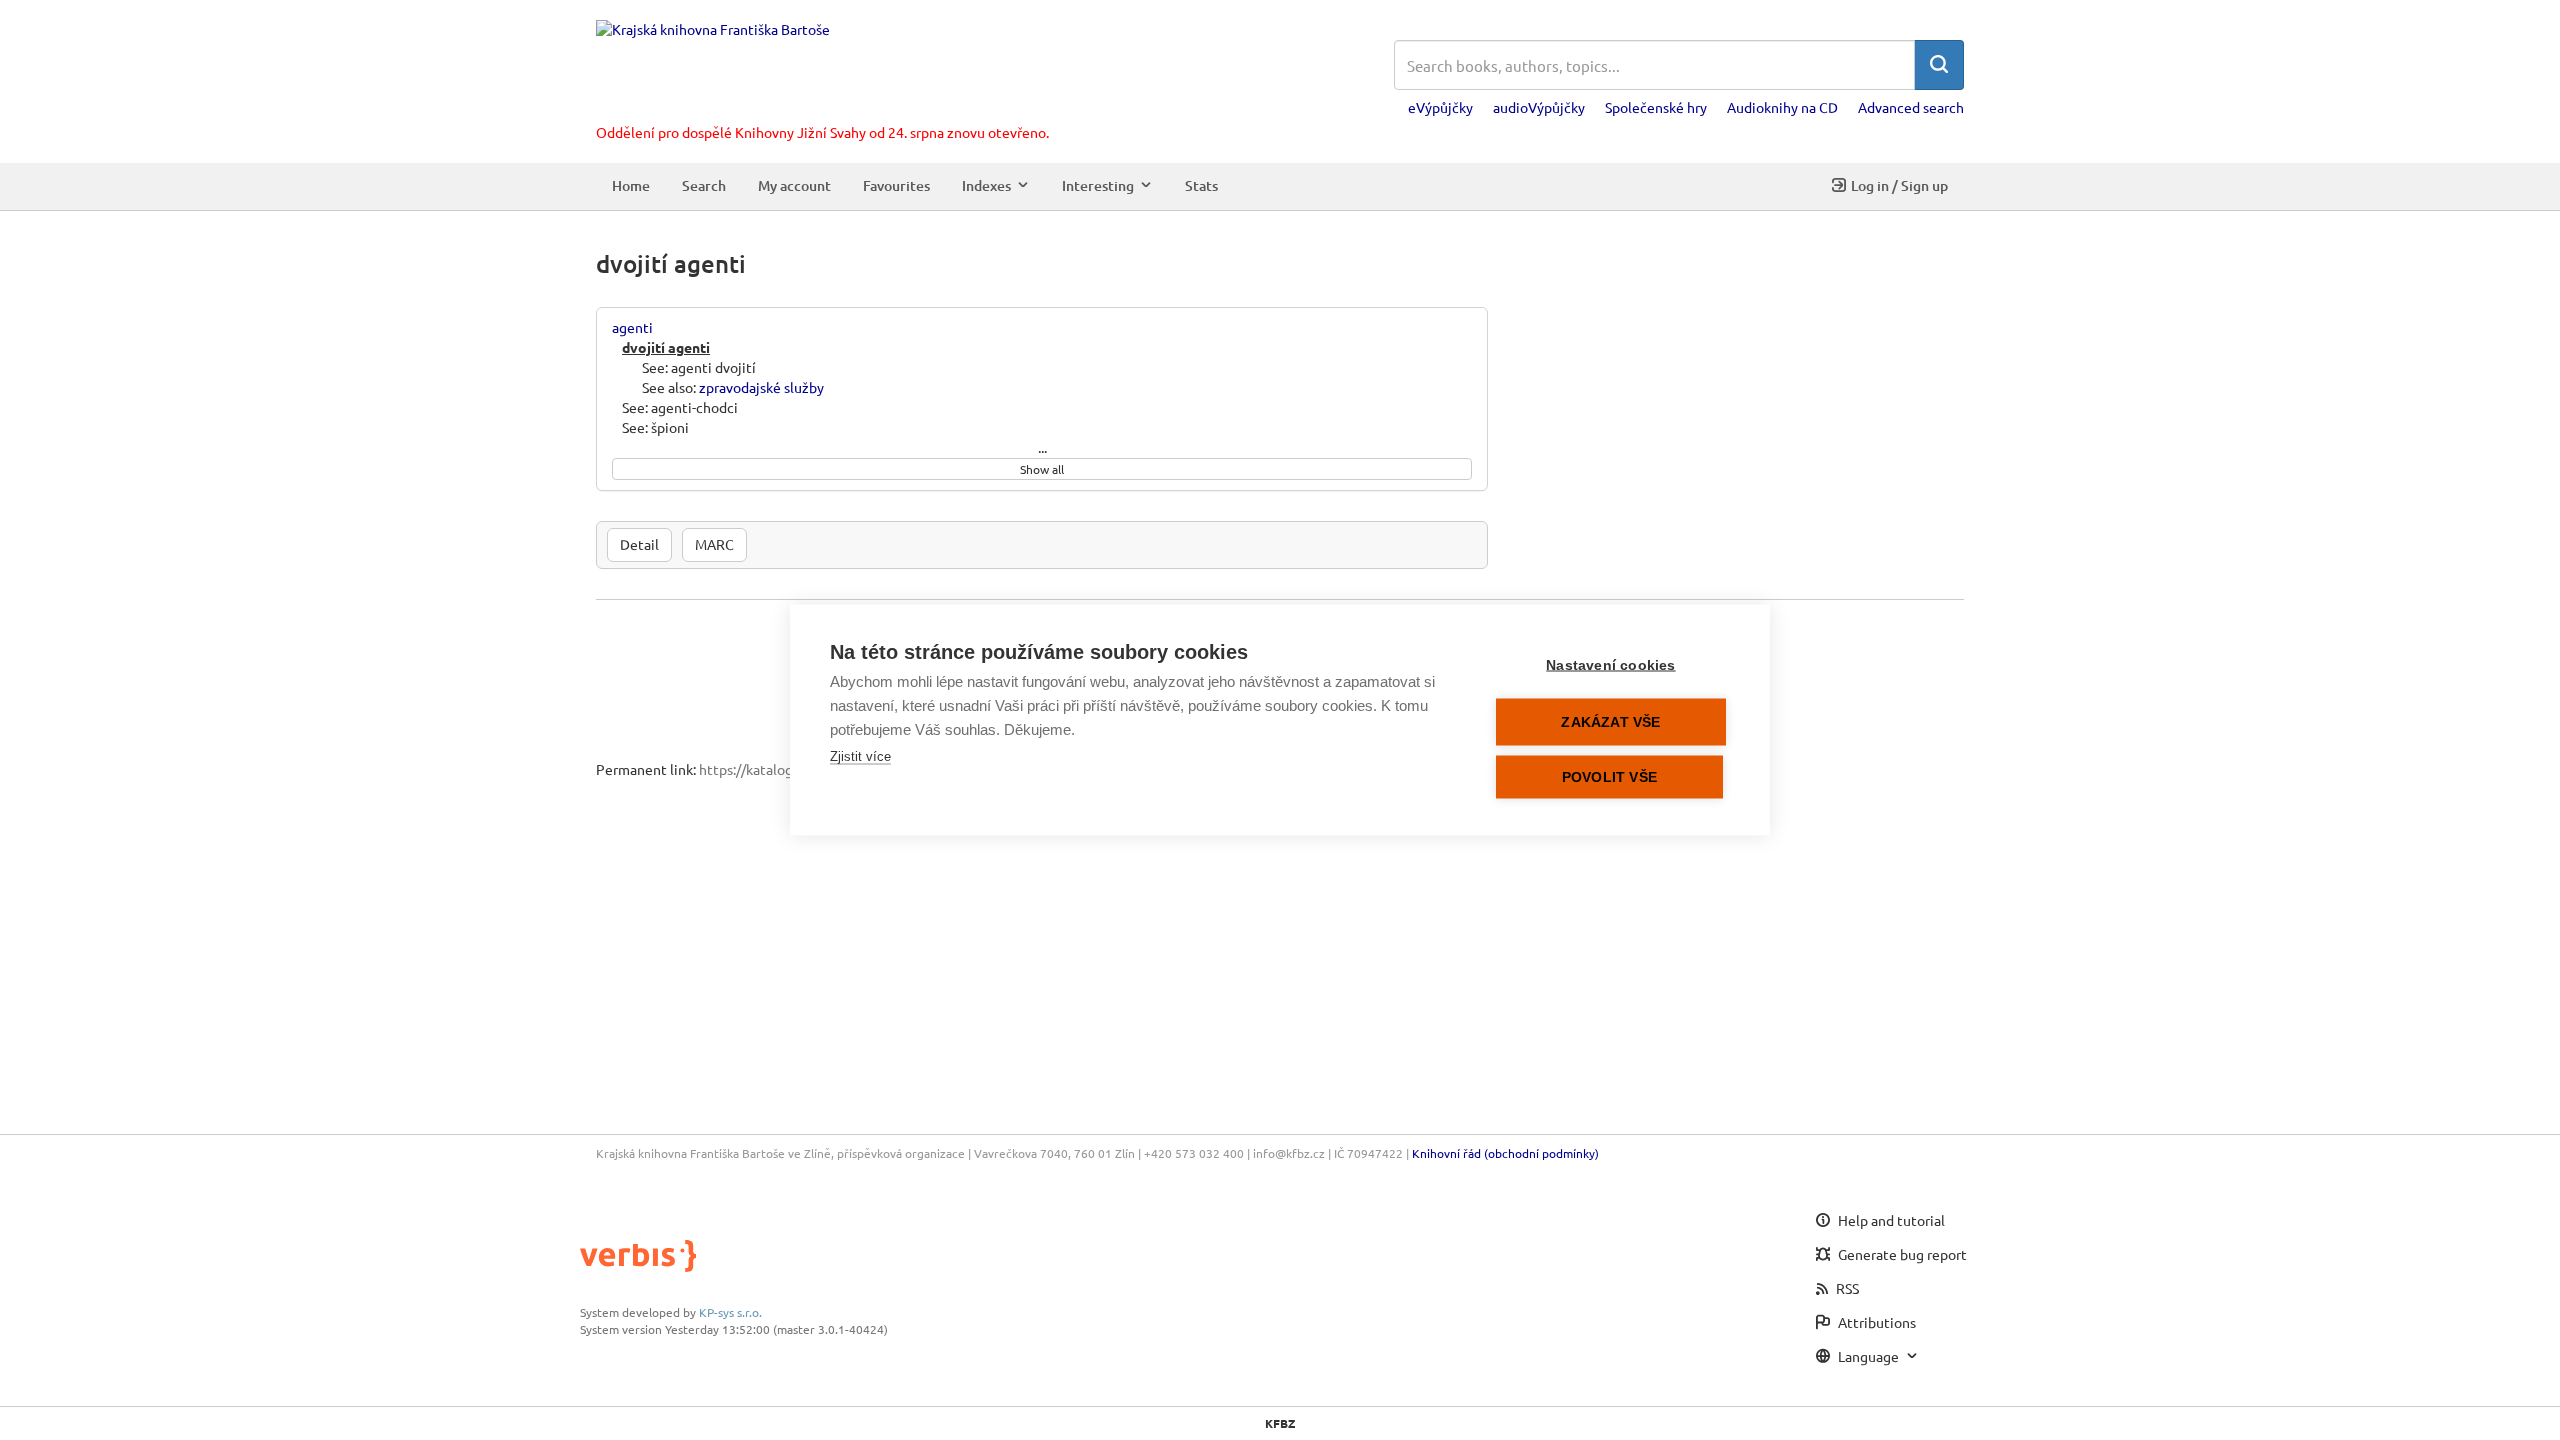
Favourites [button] (896, 185)
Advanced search (1911, 107)
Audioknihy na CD (1782, 107)
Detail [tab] (639, 544)
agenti (632, 327)
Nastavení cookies (1610, 665)
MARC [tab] (714, 544)
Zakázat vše (1610, 722)
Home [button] (631, 185)
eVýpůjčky (1440, 107)
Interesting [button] (1098, 185)
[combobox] (1654, 65)
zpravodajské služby (761, 387)
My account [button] (794, 185)
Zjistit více (860, 756)
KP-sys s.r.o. (730, 1312)
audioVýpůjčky (1539, 107)
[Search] (1939, 65)
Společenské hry (1656, 107)
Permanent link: (646, 769)
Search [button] (704, 185)
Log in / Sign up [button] (1899, 185)
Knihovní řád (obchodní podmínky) (1505, 1153)
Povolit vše (1609, 777)
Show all (1042, 469)
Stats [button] (1201, 185)
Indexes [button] (986, 185)
